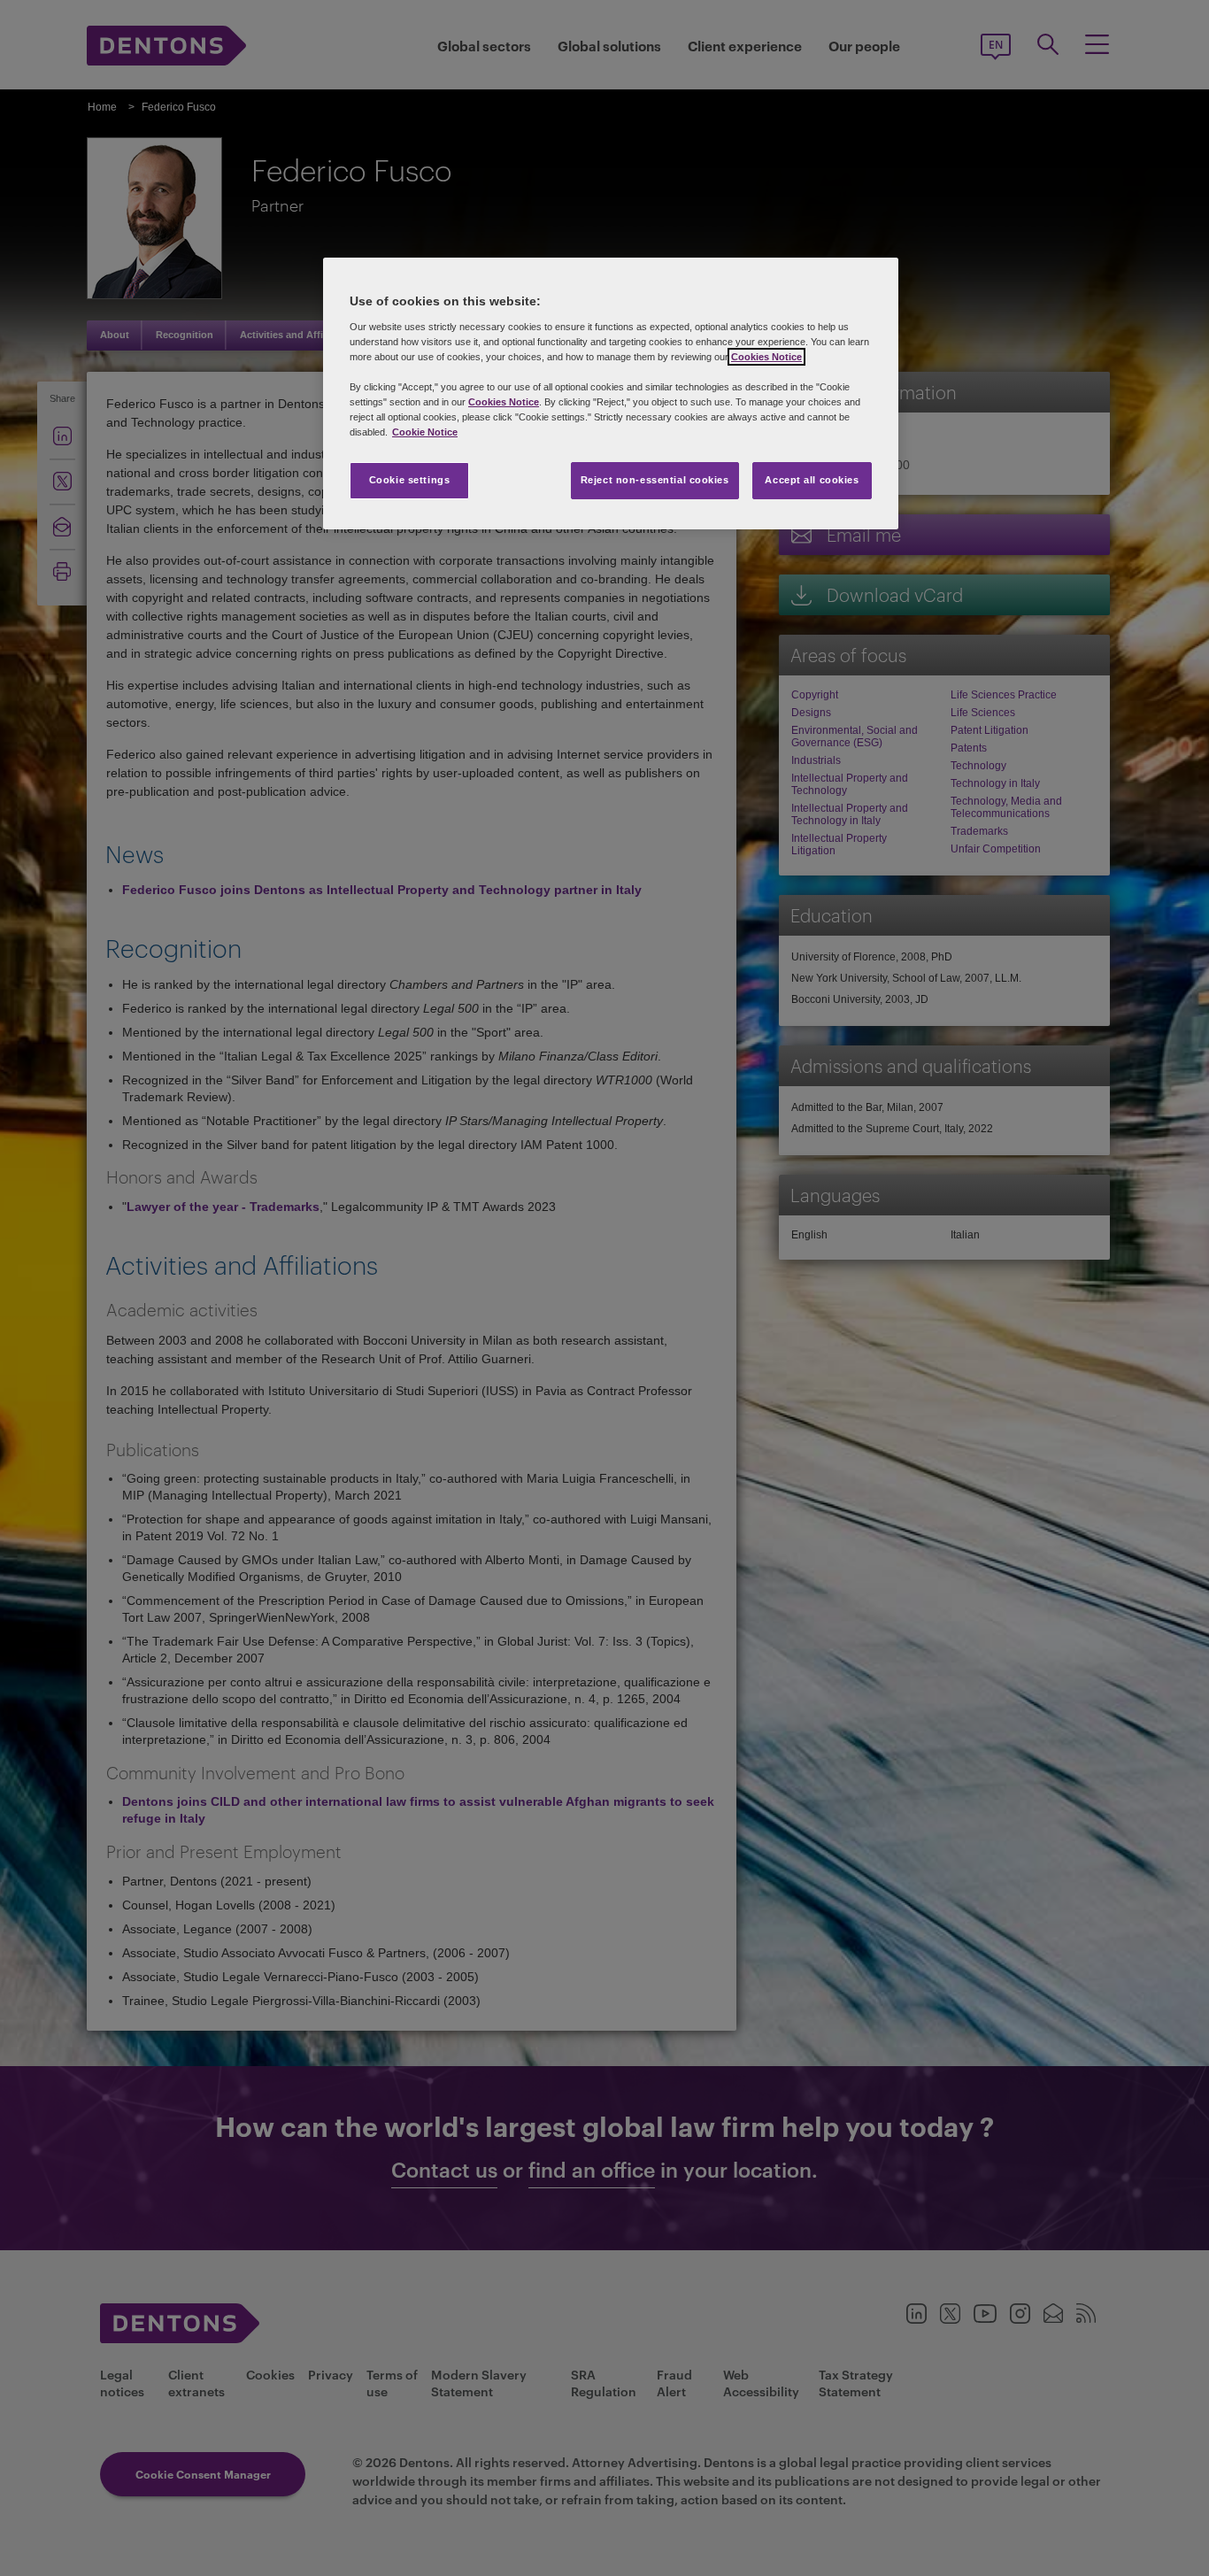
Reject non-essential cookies (655, 480)
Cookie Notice (425, 432)
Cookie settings (410, 480)
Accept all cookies (812, 480)
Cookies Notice (766, 357)
